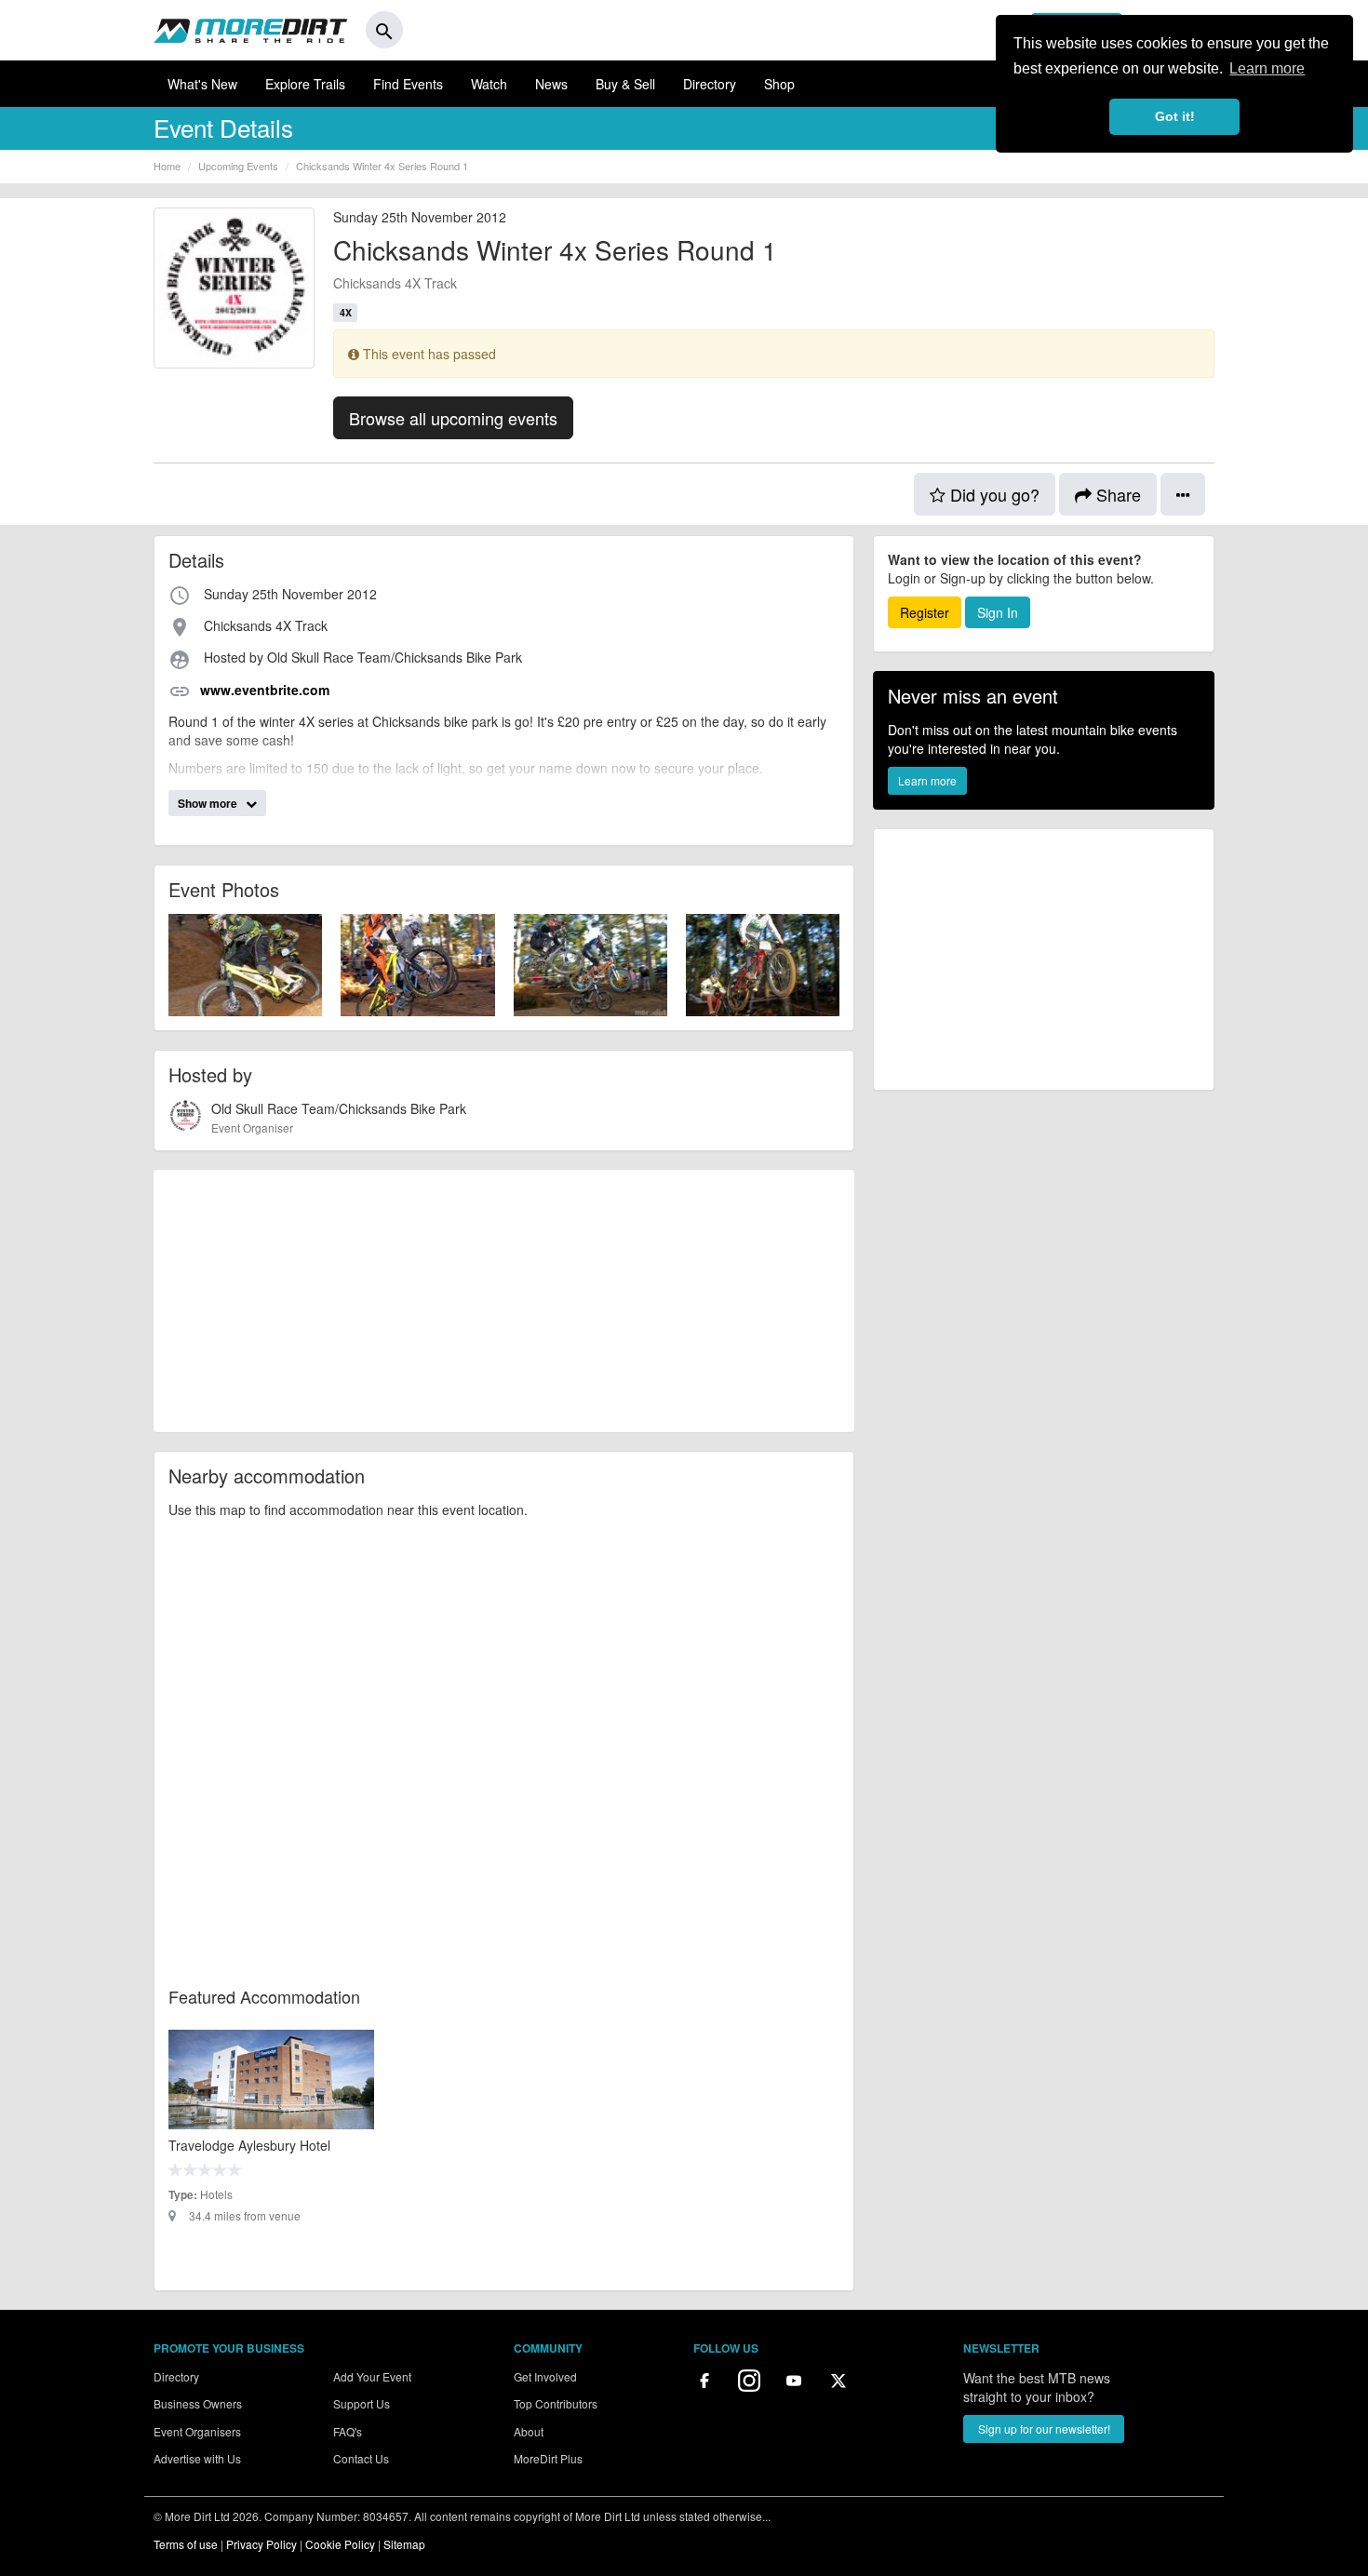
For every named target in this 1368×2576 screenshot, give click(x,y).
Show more (209, 803)
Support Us (362, 2403)
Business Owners (198, 2403)
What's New (202, 84)
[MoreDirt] (250, 30)
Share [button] (1116, 494)
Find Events (408, 84)
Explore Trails (305, 84)
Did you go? (992, 494)
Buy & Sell (625, 84)
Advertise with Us (197, 2458)
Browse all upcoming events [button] (453, 418)
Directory (710, 84)
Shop (779, 84)
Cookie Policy (340, 2544)
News (551, 84)
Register (925, 612)
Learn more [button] (1267, 68)
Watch (489, 84)
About (529, 2431)
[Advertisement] (504, 1301)
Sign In (998, 612)
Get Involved (545, 2376)
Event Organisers (197, 2431)
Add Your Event (372, 2376)
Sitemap (404, 2544)
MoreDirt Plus (548, 2458)
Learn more (927, 780)
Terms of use (186, 2544)
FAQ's (348, 2431)
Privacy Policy (262, 2544)
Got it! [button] (1175, 116)
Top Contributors (556, 2403)
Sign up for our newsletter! (1044, 2428)
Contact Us (361, 2458)
